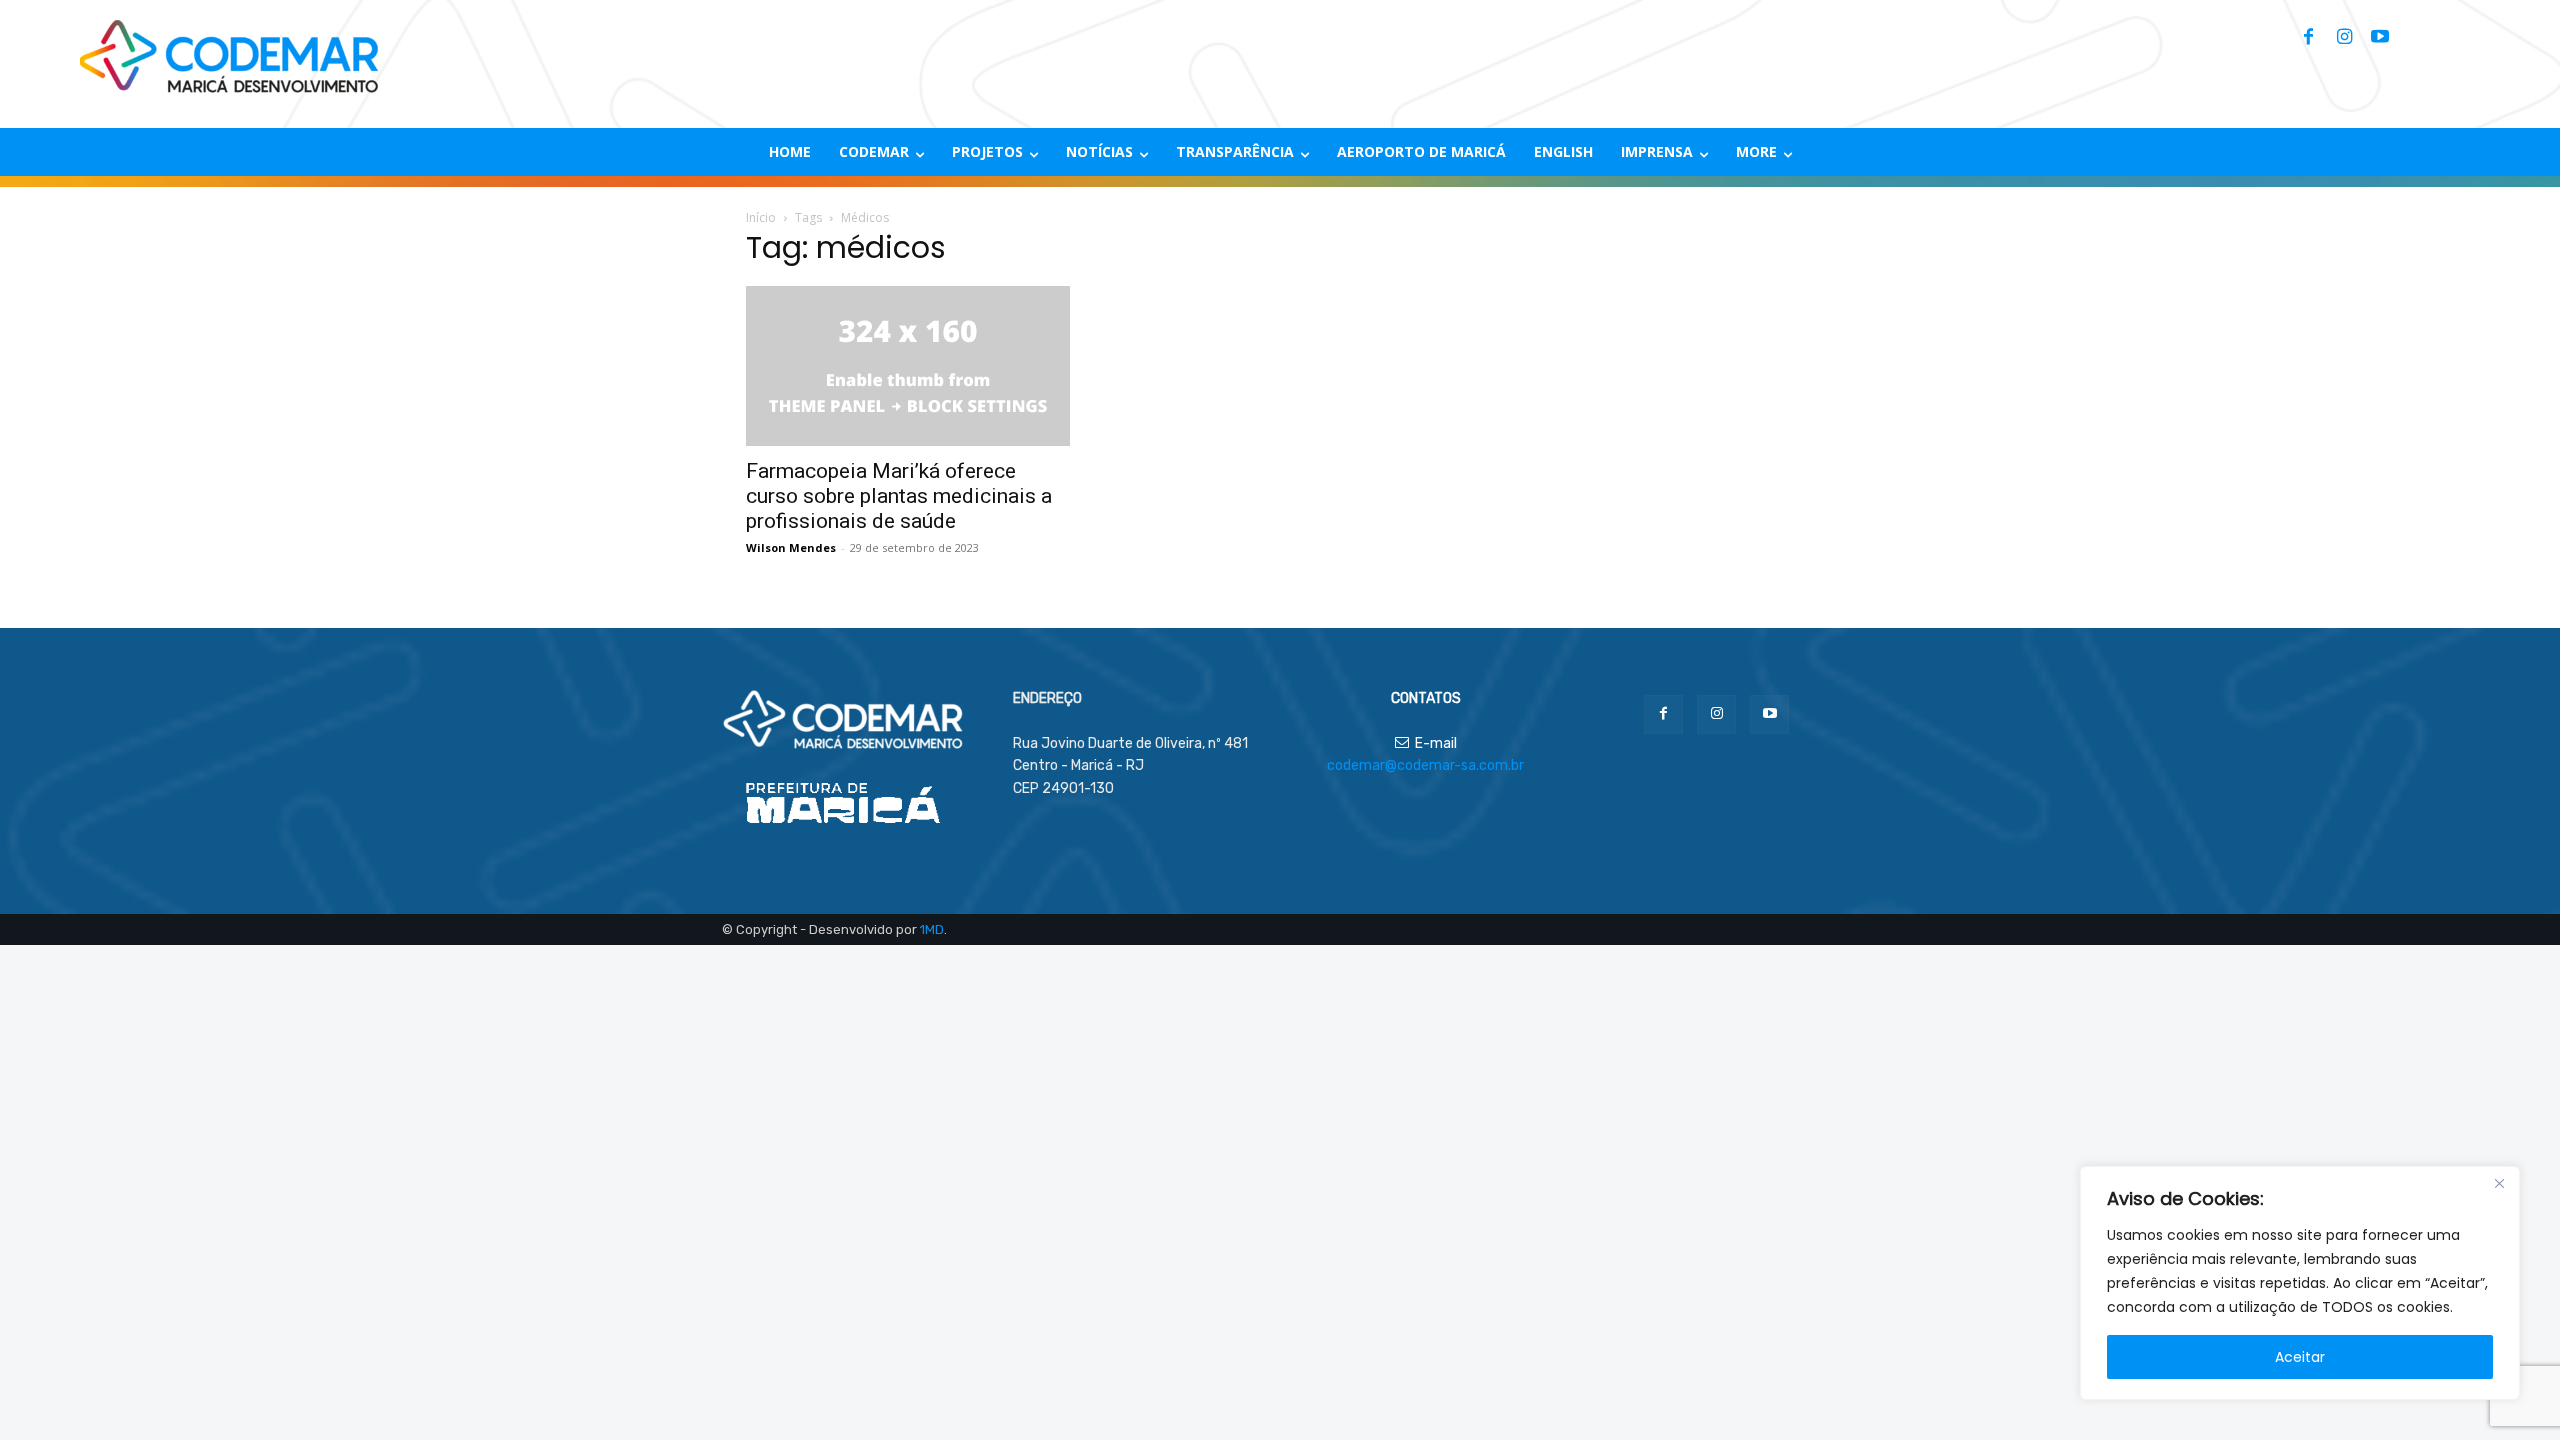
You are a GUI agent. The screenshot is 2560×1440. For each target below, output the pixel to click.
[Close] (2499, 1183)
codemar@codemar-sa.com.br (1425, 765)
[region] (2300, 1283)
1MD (932, 929)
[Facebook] (2308, 38)
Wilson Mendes (791, 547)
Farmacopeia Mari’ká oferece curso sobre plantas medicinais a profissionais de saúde (899, 496)
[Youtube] (2380, 38)
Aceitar (2300, 1357)
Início (761, 217)
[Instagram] (2344, 38)
